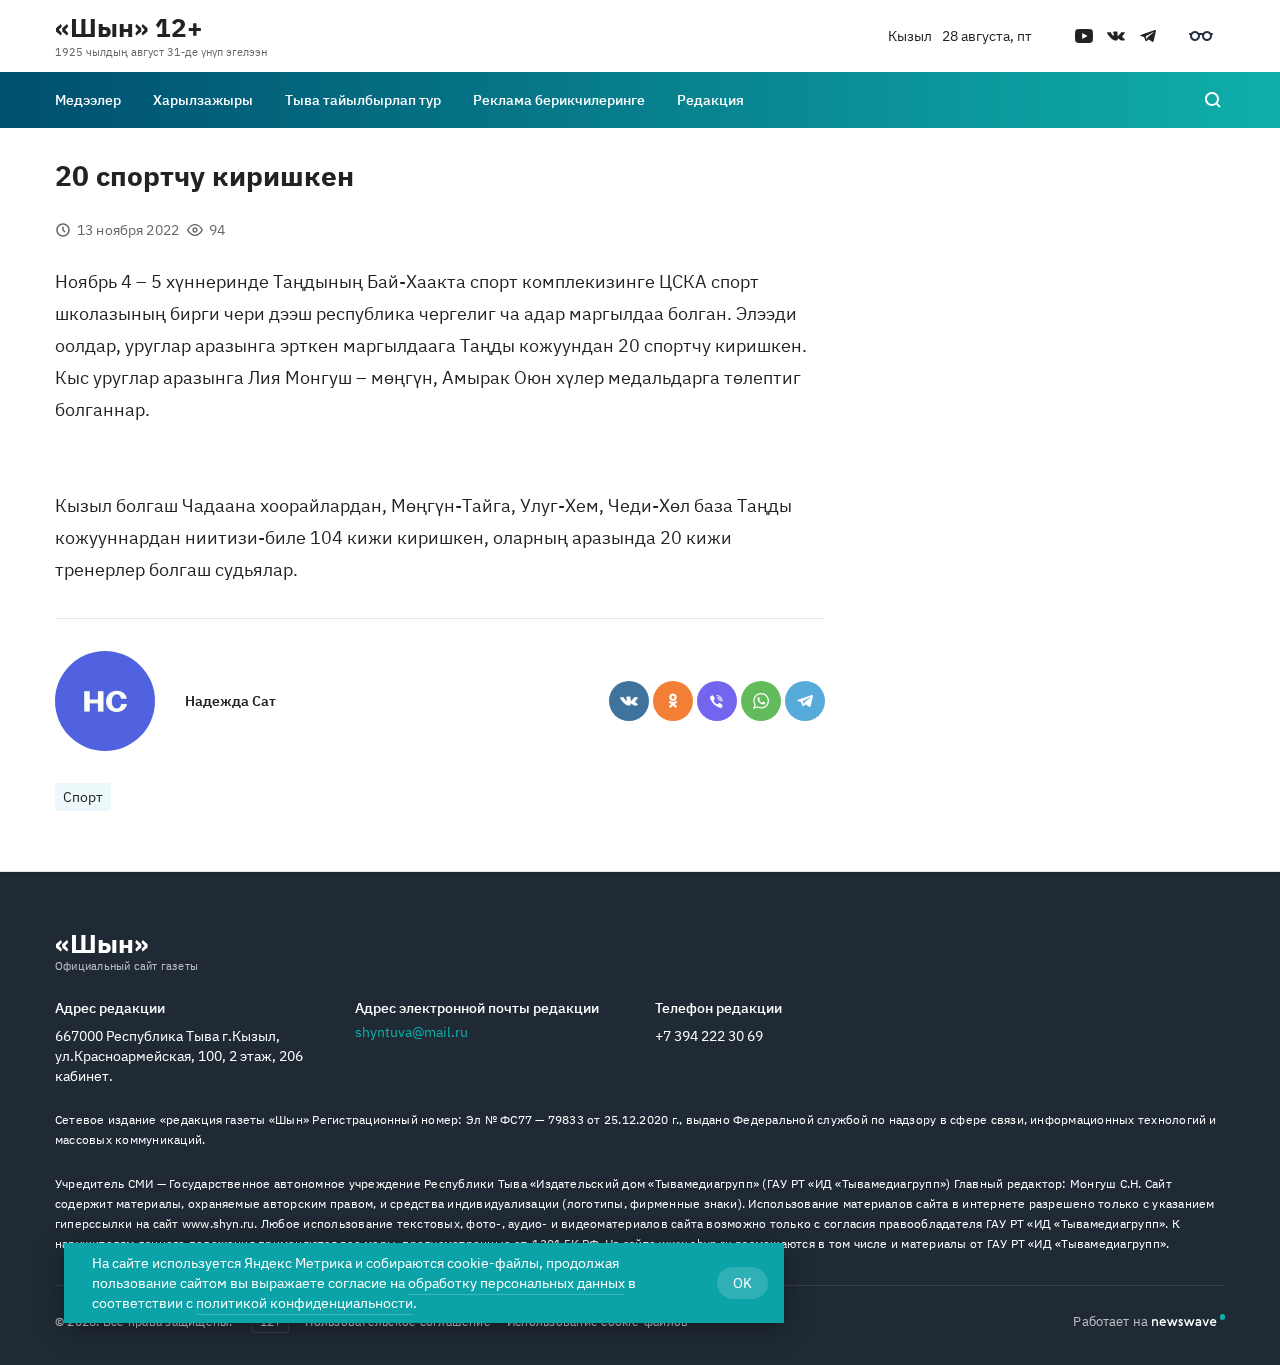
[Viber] (717, 701)
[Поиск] (1213, 100)
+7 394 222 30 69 (709, 1036)
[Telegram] (805, 701)
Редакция (710, 100)
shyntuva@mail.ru (411, 1032)
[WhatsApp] (761, 701)
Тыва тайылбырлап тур (363, 100)
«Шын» (102, 943)
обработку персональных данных (516, 1283)
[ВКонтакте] (629, 701)
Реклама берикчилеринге (559, 100)
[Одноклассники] (673, 701)
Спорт (83, 797)
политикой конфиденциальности (304, 1303)
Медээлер (88, 100)
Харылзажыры (203, 100)
